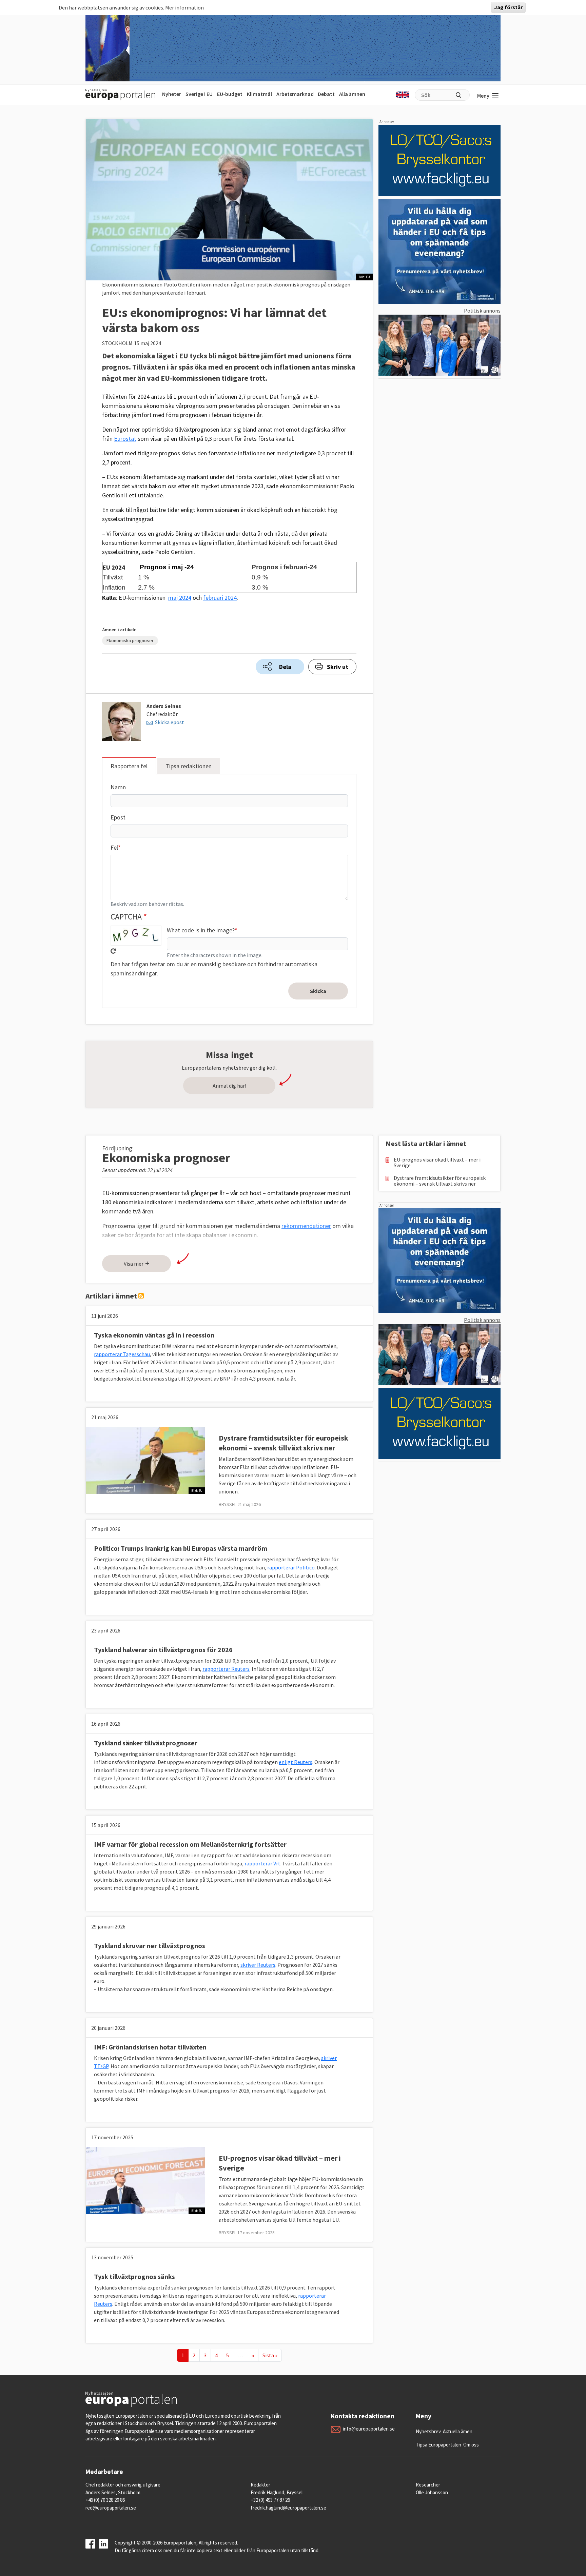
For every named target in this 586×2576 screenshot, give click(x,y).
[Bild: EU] (145, 1460)
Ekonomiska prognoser (130, 640)
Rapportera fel (129, 766)
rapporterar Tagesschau (122, 1354)
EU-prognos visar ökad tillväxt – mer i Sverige (437, 1163)
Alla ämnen (352, 94)
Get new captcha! (113, 951)
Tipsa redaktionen (189, 766)
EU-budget (230, 94)
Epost (118, 817)
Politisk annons (482, 311)
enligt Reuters (296, 1762)
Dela (285, 667)
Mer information (184, 7)
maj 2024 (180, 598)
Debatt (326, 94)
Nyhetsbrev (428, 2431)
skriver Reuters (258, 1965)
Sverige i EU (199, 94)
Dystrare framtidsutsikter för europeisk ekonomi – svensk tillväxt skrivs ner (284, 1443)
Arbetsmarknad (295, 94)
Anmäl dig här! (229, 1086)
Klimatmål (259, 94)
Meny (483, 96)
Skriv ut (338, 667)
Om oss (471, 2445)
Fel (114, 847)
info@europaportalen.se (369, 2429)
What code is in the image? (201, 930)
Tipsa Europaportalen (438, 2445)
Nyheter (172, 94)
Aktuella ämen (458, 2431)
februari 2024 (220, 598)
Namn (118, 787)
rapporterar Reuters (226, 1669)
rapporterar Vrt (262, 1863)
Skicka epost (170, 722)
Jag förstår (508, 7)
